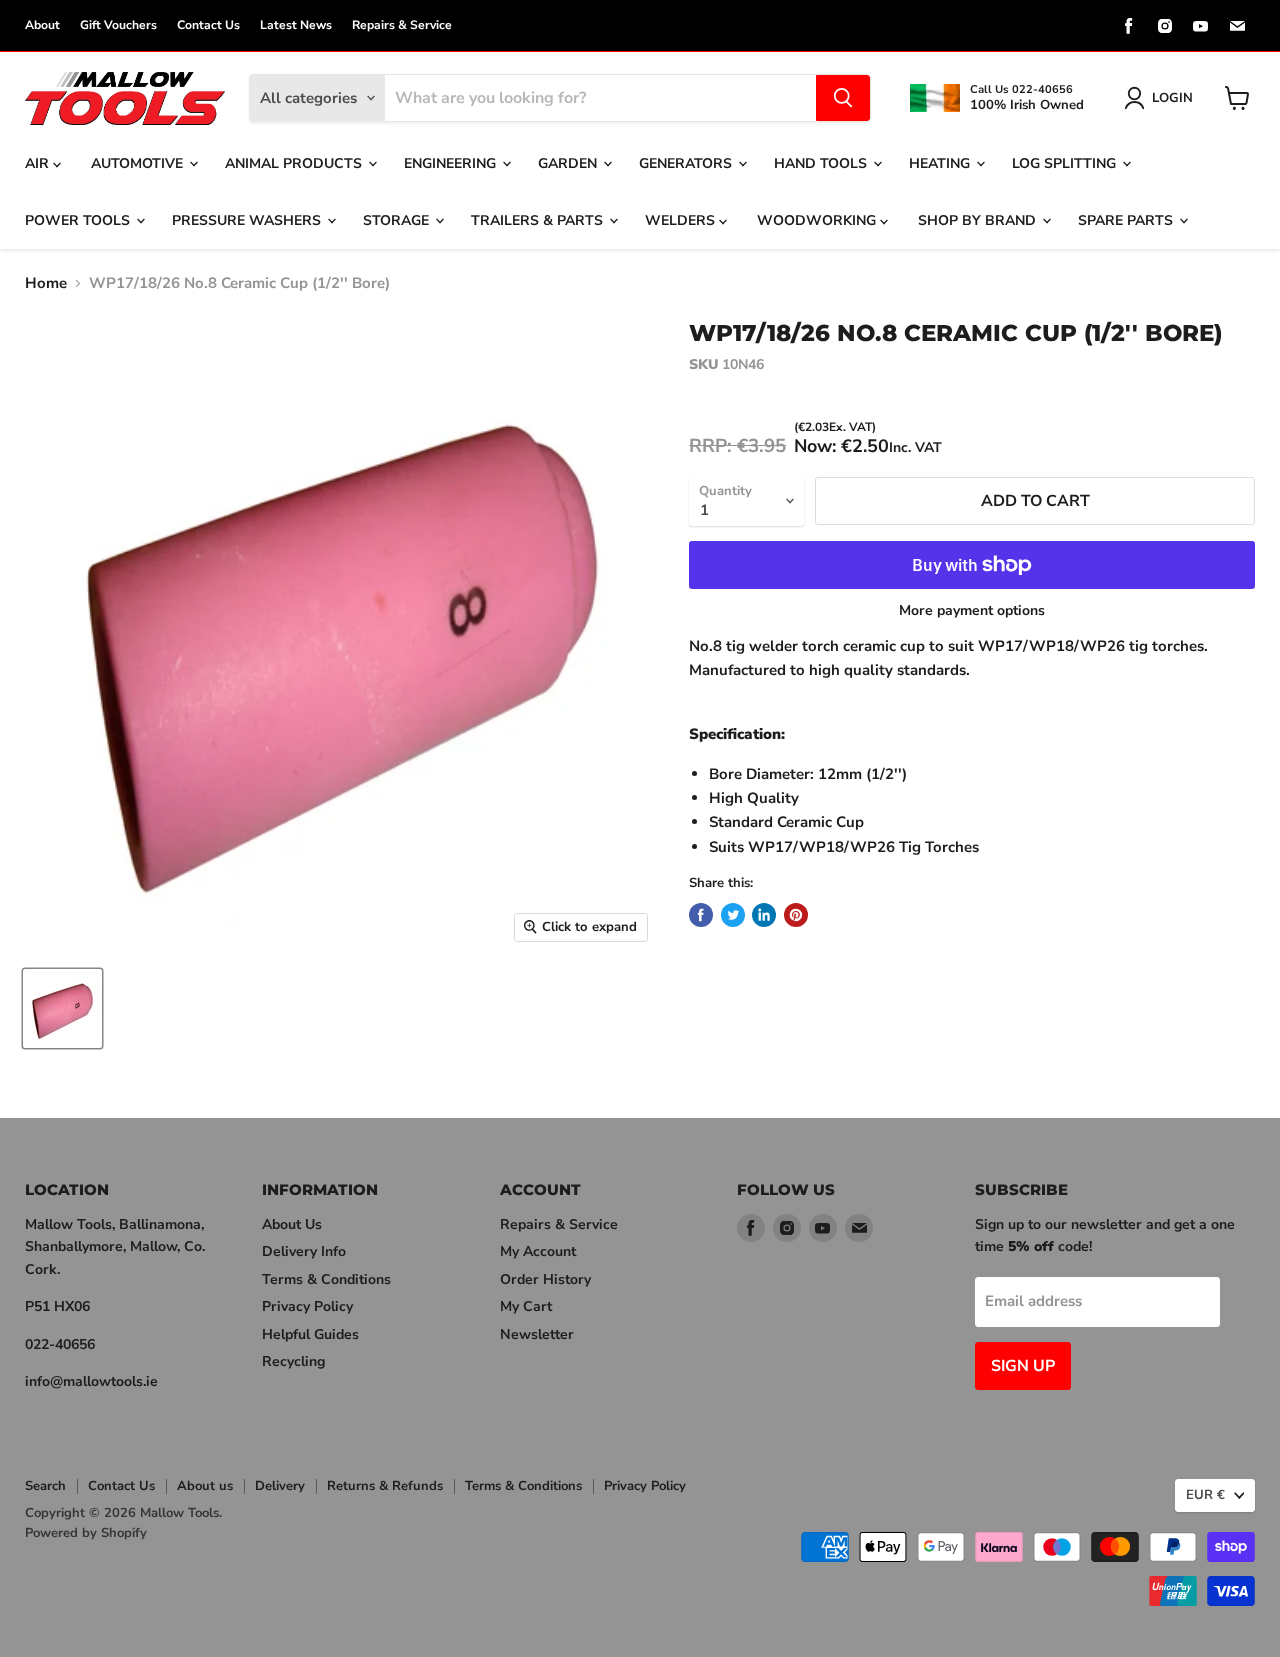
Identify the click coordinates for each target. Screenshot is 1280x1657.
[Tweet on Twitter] (733, 915)
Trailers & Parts (539, 220)
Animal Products (295, 163)
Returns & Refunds (385, 1486)
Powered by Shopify (86, 1533)
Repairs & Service (402, 25)
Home (46, 283)
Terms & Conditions (326, 1279)
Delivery (280, 1486)
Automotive (139, 163)
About (42, 25)
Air (39, 163)
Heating (941, 163)
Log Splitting (1066, 163)
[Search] (843, 98)
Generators (687, 163)
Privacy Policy (307, 1306)
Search (45, 1486)
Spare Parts (1127, 220)
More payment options (972, 611)
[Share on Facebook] (701, 915)
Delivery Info (304, 1251)
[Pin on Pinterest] (796, 915)
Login (1172, 98)
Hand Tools (822, 163)
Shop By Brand (979, 220)
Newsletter (537, 1334)
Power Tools (79, 220)
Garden (569, 163)
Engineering (452, 163)
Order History (545, 1279)
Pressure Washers (248, 220)
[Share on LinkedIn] (764, 915)
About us (205, 1486)
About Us (292, 1224)
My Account (538, 1251)
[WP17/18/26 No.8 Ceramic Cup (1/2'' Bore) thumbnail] (62, 1008)
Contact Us (208, 25)
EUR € (1205, 1495)
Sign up (1023, 1366)
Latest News (296, 25)
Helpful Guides (310, 1334)
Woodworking (818, 220)
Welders (682, 220)
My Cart (526, 1306)
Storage (398, 220)
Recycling (293, 1361)
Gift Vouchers (118, 25)
